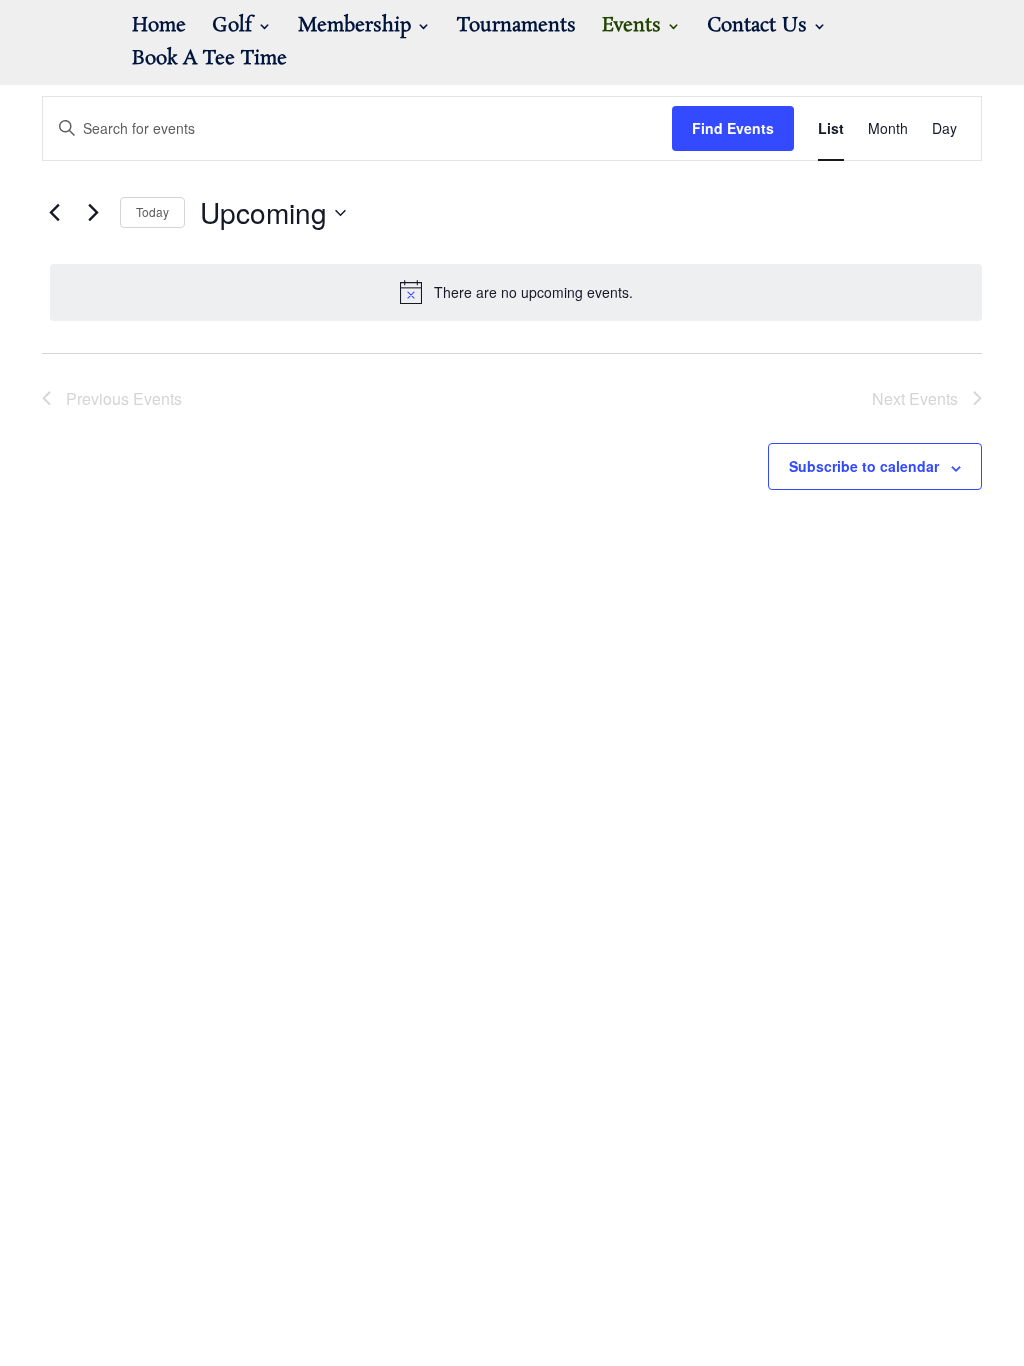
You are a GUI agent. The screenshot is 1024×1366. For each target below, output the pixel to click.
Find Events (733, 128)
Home (159, 29)
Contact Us (757, 29)
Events (631, 29)
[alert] (516, 292)
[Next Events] (93, 213)
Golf (232, 29)
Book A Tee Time (209, 62)
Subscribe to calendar (864, 466)
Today (152, 211)
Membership (354, 29)
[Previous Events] (54, 213)
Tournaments (516, 29)
